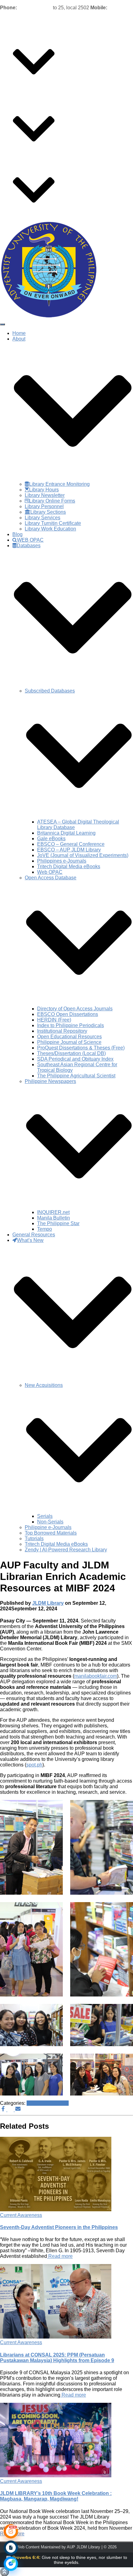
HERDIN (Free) (54, 1020)
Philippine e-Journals (48, 1527)
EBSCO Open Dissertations (68, 1014)
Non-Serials (50, 1522)
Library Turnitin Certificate (53, 523)
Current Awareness (48, 2103)
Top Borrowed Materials (51, 1533)
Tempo (45, 1229)
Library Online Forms (52, 501)
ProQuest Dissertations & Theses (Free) (81, 1048)
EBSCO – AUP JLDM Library (69, 850)
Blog (17, 90)
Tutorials (34, 1538)
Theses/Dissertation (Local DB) (71, 1053)
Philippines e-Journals (62, 861)
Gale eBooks (51, 839)
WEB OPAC (30, 96)
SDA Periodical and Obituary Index (75, 1059)
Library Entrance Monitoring (59, 484)
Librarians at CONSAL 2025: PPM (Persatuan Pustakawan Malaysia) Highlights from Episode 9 (57, 2358)
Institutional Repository (62, 1031)
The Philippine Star (58, 1223)
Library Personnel (44, 506)
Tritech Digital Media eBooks (69, 866)
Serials (45, 1516)
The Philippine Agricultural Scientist (76, 1076)
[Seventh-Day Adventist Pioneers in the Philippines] (56, 2210)
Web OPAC (50, 872)
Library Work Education (50, 529)
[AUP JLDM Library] (49, 317)
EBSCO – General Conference (71, 844)
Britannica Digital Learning (66, 833)
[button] (34, 85)
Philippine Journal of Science (69, 1042)
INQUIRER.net (53, 1212)
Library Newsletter (45, 495)
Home (19, 29)
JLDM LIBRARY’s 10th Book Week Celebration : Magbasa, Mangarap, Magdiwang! (56, 2496)
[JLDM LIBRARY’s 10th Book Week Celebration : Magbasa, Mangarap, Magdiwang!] (56, 2476)
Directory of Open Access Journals (75, 1009)
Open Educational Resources (69, 1037)
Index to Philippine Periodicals (71, 1025)
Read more (60, 2256)
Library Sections (48, 512)
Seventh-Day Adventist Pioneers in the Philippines (59, 2227)
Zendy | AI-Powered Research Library (66, 1550)
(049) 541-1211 (35, 8)
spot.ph (34, 1765)
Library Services (43, 518)
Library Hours (44, 490)
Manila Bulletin (54, 1218)
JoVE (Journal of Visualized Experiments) (83, 855)
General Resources (34, 157)
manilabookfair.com (96, 1676)
